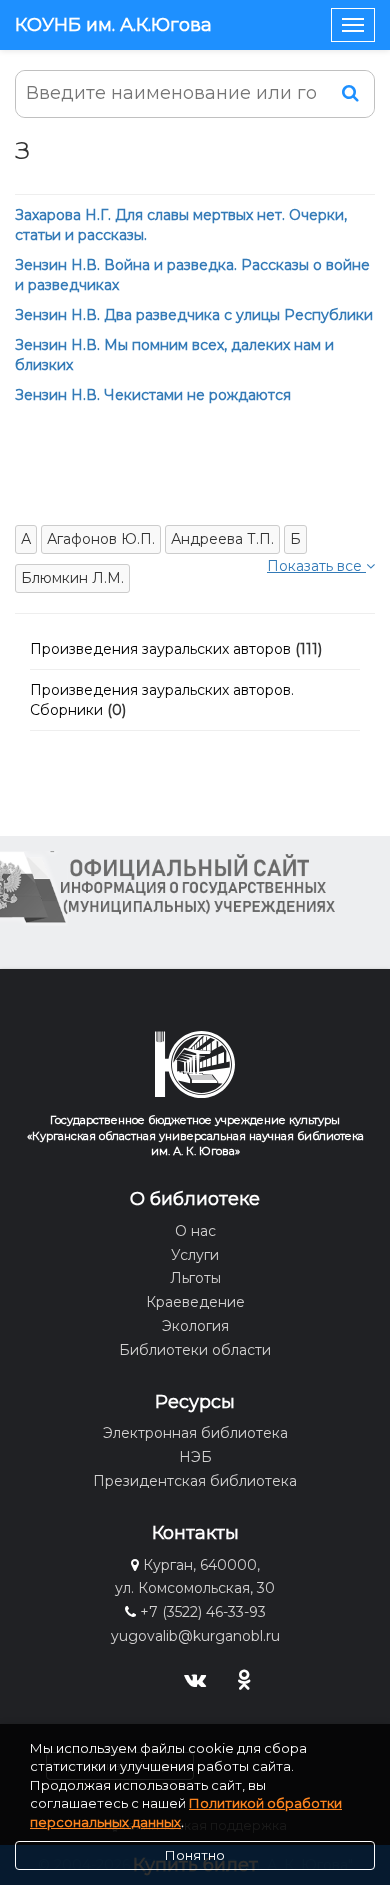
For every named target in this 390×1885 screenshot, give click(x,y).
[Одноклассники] (244, 1677)
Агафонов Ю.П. (101, 539)
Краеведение (195, 1302)
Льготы (195, 1278)
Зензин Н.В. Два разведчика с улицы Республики (194, 315)
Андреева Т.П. (222, 539)
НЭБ (195, 1457)
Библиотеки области (195, 1350)
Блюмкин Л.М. (72, 578)
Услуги (195, 1255)
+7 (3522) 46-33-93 (203, 1612)
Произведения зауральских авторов (160, 649)
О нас (195, 1231)
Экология (195, 1326)
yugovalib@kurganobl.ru (195, 1636)
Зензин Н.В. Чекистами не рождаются (153, 395)
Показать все (316, 566)
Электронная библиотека (195, 1433)
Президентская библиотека (195, 1481)
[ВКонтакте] (195, 1677)
